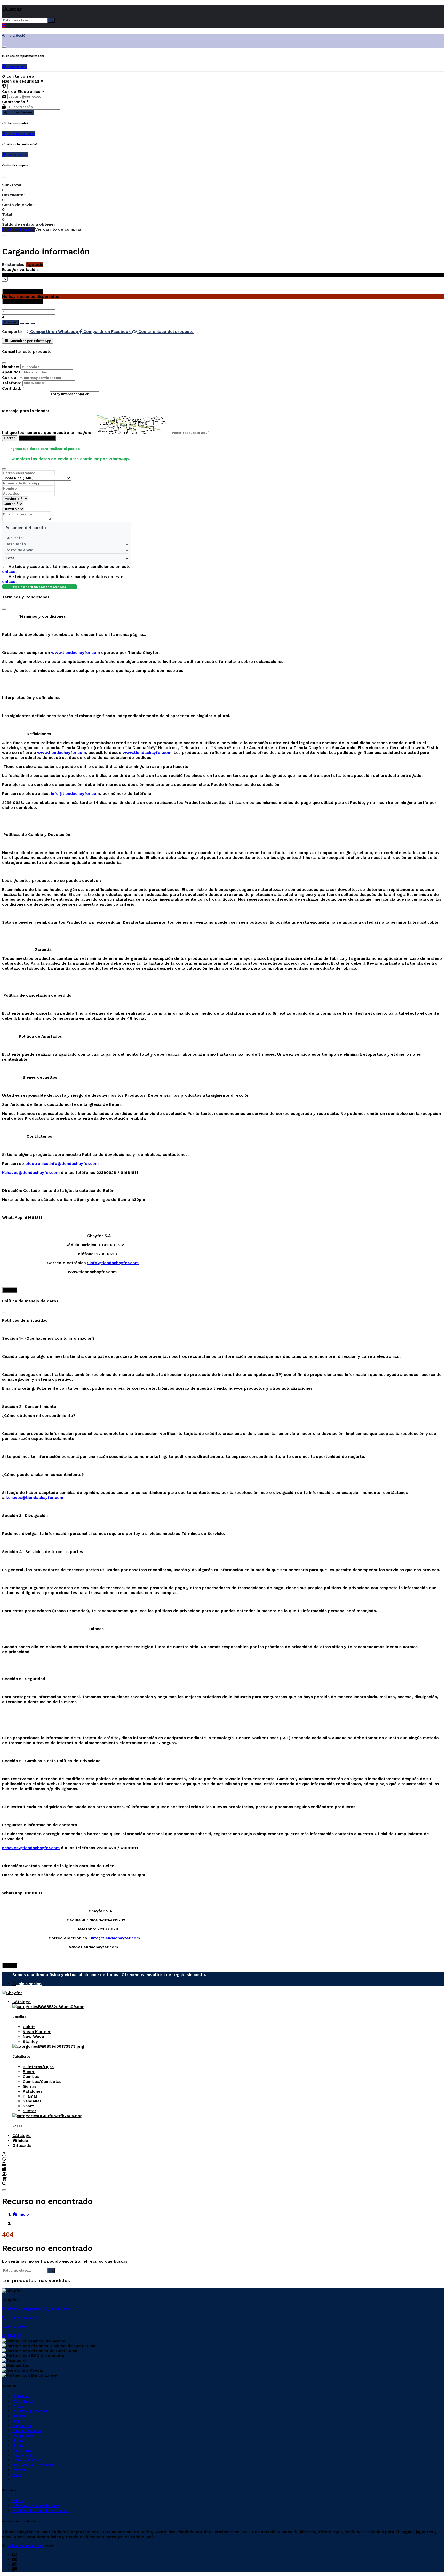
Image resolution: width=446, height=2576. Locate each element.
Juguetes (22, 2426)
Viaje (17, 2475)
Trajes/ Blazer (27, 2460)
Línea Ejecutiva (27, 2431)
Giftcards (22, 2145)
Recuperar (17, 155)
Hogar (18, 2421)
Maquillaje (23, 2436)
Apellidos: (12, 372)
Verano (19, 2470)
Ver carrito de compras (58, 229)
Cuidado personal (30, 2411)
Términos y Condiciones (36, 2506)
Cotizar (10, 322)
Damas (19, 2416)
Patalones (33, 2091)
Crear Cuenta (21, 134)
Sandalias (32, 2101)
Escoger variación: (20, 269)
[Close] (4, 177)
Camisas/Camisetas (42, 2081)
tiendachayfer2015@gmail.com (37, 2309)
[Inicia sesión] (4, 2154)
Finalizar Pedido (19, 229)
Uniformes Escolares (33, 2465)
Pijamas (30, 2096)
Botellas (19, 2017)
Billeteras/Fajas (38, 2067)
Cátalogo (22, 2002)
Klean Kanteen (37, 2032)
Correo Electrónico (23, 91)
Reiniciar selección (25, 291)
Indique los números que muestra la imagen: (46, 432)
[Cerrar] (4, 47)
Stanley (30, 2041)
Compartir (12, 332)
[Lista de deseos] (4, 2159)
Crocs (17, 2126)
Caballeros (22, 2056)
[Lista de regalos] (4, 2169)
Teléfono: (12, 383)
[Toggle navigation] (4, 2190)
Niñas (18, 2440)
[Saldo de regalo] (4, 2174)
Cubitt (29, 2027)
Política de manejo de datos (41, 2511)
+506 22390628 (22, 2318)
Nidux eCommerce (25, 2546)
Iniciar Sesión (20, 112)
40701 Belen (15, 2327)
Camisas (31, 2077)
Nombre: (11, 367)
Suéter (30, 2111)
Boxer (29, 2072)
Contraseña (15, 102)
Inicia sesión (29, 1984)
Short (28, 2106)
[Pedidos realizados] (4, 2164)
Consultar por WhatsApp (30, 341)
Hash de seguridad (23, 81)
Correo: (10, 377)
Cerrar (10, 438)
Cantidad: (11, 388)
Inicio (23, 2140)
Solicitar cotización (37, 438)
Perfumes (22, 2450)
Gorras (30, 2086)
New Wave (33, 2037)
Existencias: (14, 265)
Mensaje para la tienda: (25, 411)
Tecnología (23, 2455)
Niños (18, 2445)
